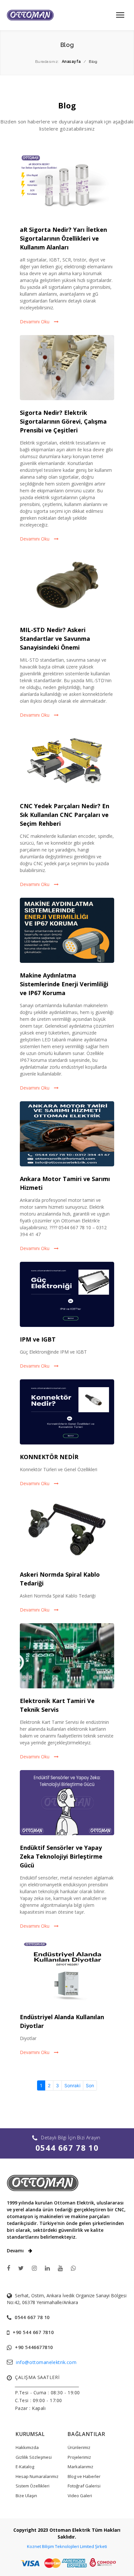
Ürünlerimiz (79, 2447)
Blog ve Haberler (84, 2476)
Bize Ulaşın (26, 2496)
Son (90, 2085)
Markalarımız (80, 2467)
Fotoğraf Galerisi (84, 2486)
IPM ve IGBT (38, 1339)
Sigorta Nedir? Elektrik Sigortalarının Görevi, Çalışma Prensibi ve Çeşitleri (63, 421)
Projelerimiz (79, 2457)
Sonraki (72, 2085)
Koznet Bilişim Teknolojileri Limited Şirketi (67, 2546)
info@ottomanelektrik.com (46, 2362)
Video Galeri (80, 2496)
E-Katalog (25, 2467)
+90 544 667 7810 (33, 2332)
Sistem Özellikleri (33, 2486)
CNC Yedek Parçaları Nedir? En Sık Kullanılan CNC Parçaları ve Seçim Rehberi (65, 815)
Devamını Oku (35, 322)
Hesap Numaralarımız (37, 2476)
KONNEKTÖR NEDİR (49, 1457)
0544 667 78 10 (67, 2148)
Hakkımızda (27, 2447)
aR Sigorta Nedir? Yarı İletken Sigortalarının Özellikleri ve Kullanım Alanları (63, 238)
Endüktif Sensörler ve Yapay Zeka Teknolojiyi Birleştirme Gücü (61, 1856)
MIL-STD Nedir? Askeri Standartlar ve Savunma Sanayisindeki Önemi (55, 639)
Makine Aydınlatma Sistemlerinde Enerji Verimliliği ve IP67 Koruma (64, 984)
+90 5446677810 (34, 2347)
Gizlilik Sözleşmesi (34, 2457)
